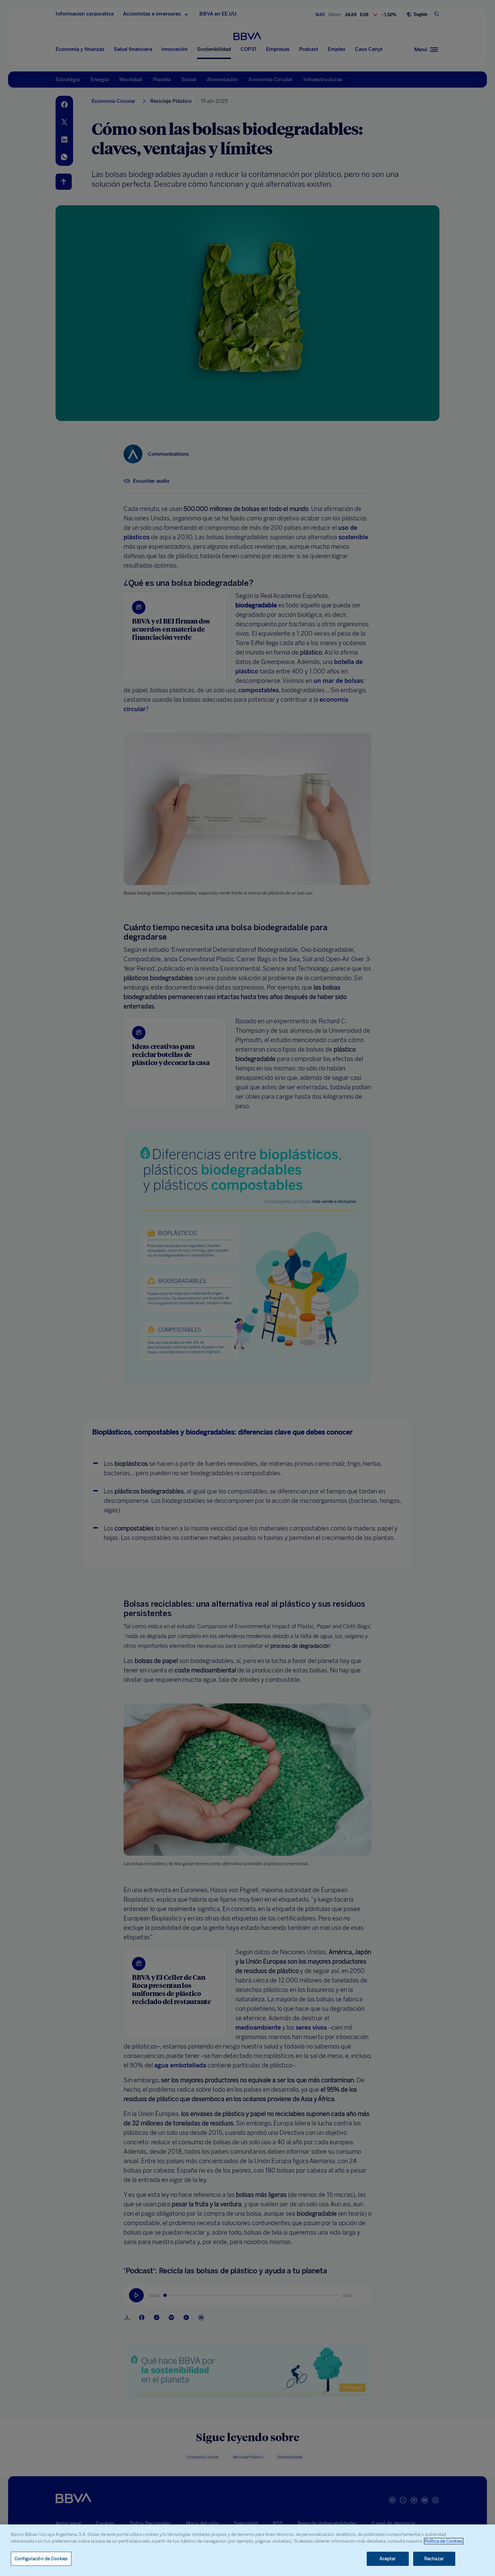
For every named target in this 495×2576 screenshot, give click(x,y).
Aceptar (388, 2559)
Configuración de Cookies (41, 2559)
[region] (247, 2550)
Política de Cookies (444, 2541)
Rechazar (434, 2559)
